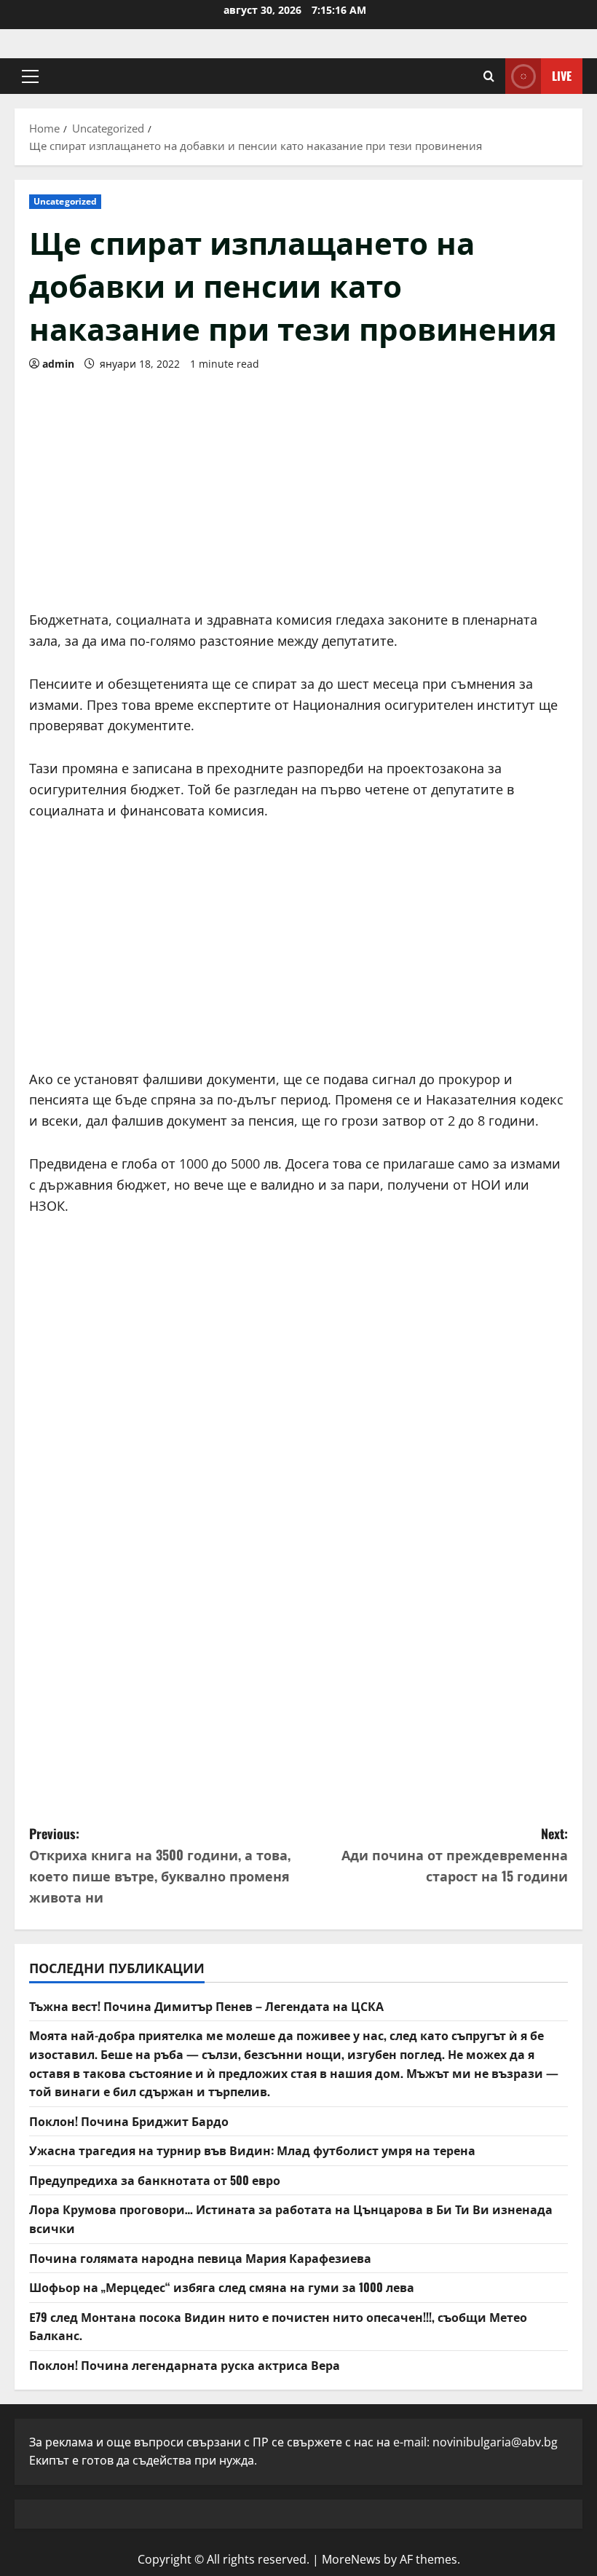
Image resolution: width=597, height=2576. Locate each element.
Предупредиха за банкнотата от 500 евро (155, 2180)
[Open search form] (489, 76)
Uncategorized (65, 201)
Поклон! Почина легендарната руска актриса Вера (185, 2365)
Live (562, 76)
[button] (30, 76)
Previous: (160, 1865)
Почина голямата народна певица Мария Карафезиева (200, 2258)
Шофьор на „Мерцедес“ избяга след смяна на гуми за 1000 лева (222, 2287)
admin (58, 364)
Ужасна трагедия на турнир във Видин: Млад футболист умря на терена (252, 2150)
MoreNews (351, 2559)
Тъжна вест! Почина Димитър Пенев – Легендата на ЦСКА (206, 2006)
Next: (455, 1854)
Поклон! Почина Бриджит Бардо (129, 2121)
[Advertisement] (298, 486)
